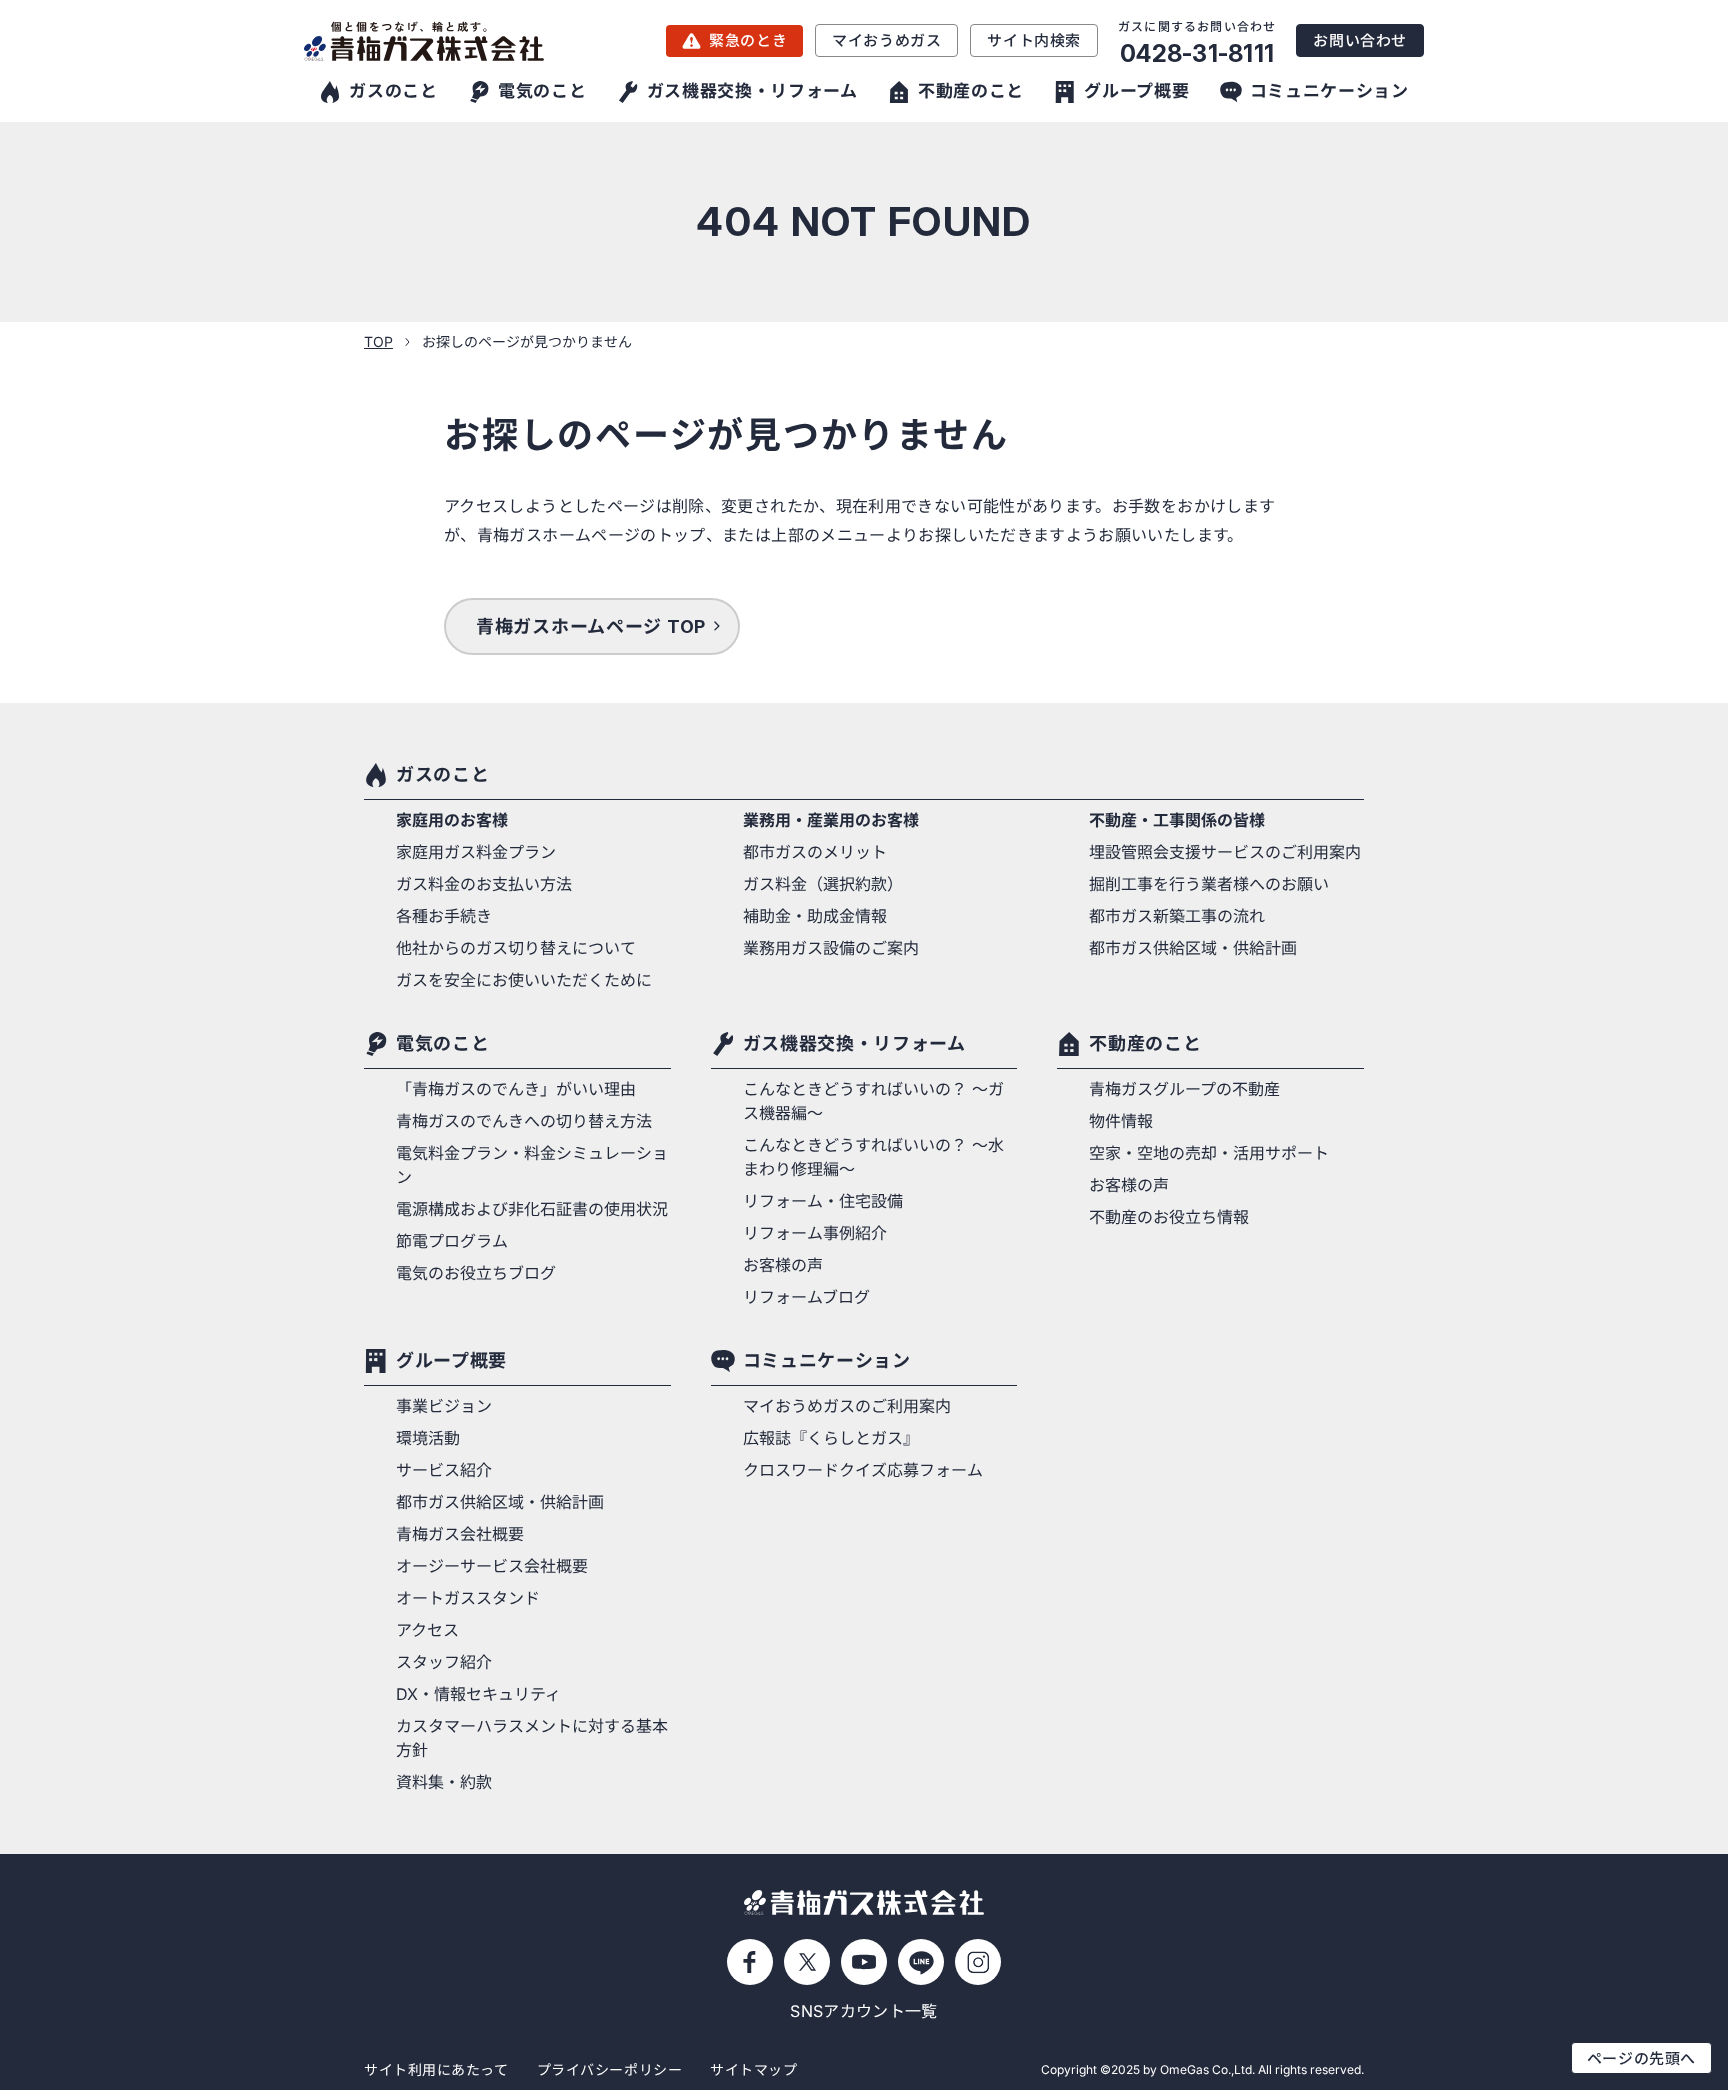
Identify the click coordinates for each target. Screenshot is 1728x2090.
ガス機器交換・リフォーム (854, 1043)
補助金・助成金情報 (815, 916)
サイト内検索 (1034, 40)
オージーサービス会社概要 (492, 1566)
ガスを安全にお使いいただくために (524, 980)
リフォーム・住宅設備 (823, 1201)
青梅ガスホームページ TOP (591, 626)
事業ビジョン (444, 1406)
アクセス (427, 1630)
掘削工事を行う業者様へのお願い (1209, 884)
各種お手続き (444, 916)
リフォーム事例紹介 (815, 1233)
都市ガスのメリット (815, 852)
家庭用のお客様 (452, 820)
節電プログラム (452, 1241)
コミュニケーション (827, 1360)
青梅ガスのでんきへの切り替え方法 (524, 1121)
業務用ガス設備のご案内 (831, 948)
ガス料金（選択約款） (823, 884)
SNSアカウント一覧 (864, 2011)
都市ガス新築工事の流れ (1177, 916)
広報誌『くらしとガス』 (831, 1438)
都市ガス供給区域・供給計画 (1193, 948)
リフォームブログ (806, 1297)
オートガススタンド (468, 1598)
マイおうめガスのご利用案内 (847, 1406)
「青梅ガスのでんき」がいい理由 (516, 1089)
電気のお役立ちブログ (476, 1273)
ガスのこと (442, 774)
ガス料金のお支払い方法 (484, 884)
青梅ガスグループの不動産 (1184, 1089)
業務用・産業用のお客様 (831, 820)
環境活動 (428, 1438)
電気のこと (442, 1043)
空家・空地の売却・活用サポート (1209, 1153)
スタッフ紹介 (444, 1662)
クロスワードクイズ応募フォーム (863, 1470)
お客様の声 (783, 1265)
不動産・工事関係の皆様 (1177, 820)
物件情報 (1121, 1121)
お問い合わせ (1360, 40)
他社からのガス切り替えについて (516, 948)
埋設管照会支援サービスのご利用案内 (1225, 852)
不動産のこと (1145, 1043)
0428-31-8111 (1197, 53)
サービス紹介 (444, 1470)
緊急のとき (748, 40)
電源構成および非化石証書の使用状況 (532, 1209)
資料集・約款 (444, 1782)
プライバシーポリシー (610, 2069)
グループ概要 (451, 1360)
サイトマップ (753, 2069)
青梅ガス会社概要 (460, 1534)
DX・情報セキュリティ (478, 1694)
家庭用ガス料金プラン (476, 852)
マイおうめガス (886, 40)
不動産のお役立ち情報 (1169, 1217)
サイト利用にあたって (436, 2069)
